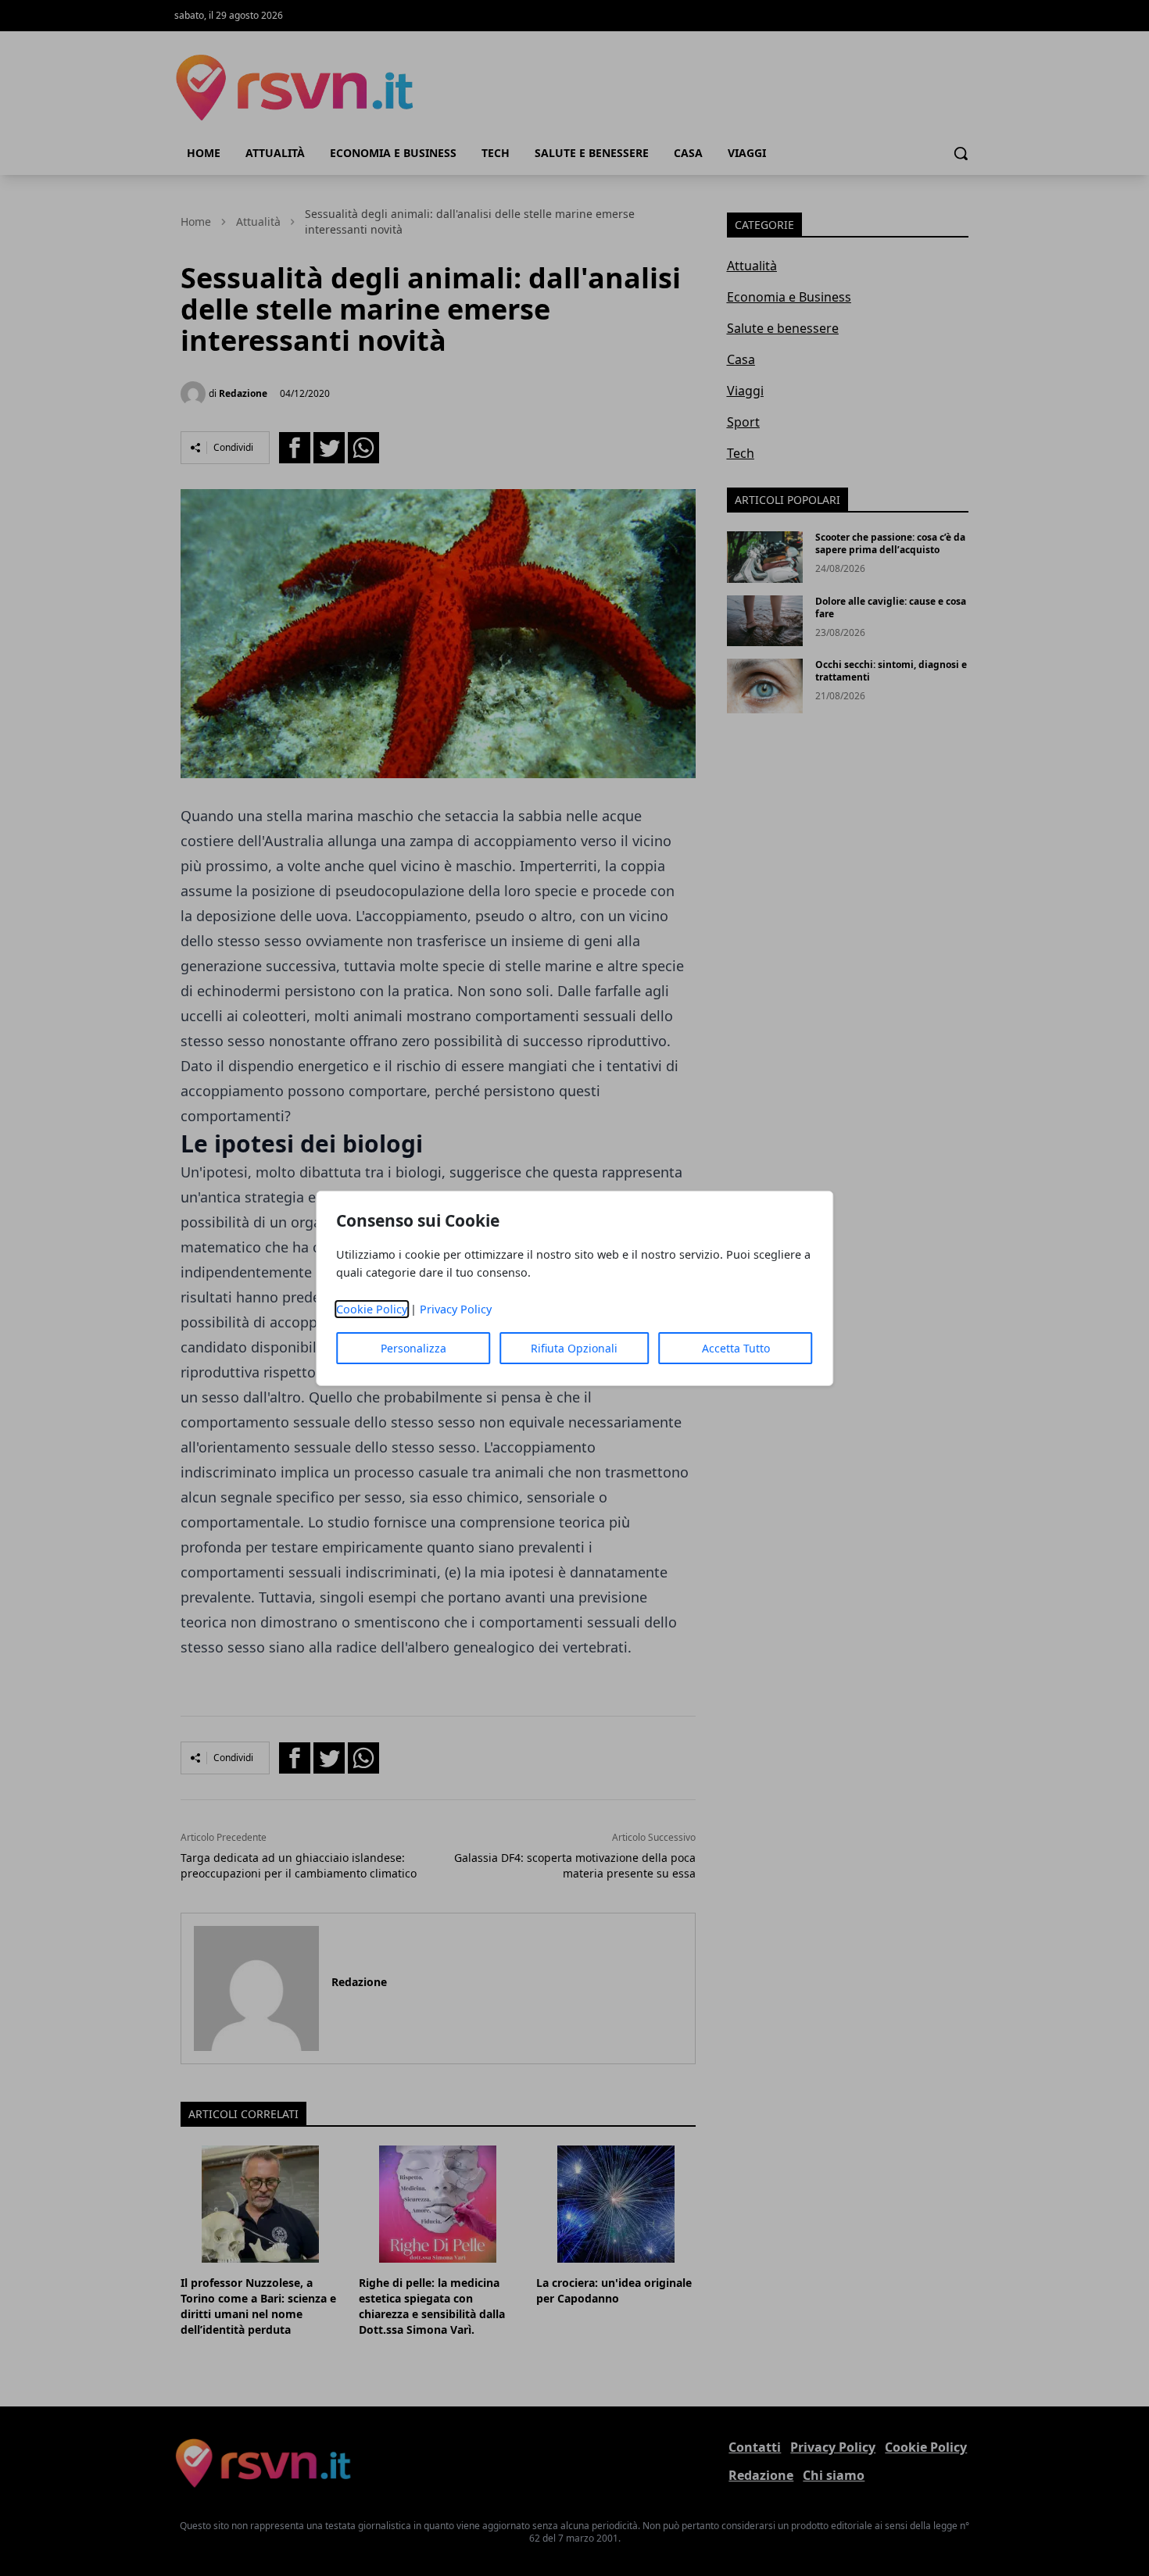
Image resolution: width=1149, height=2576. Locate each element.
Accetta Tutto (736, 1348)
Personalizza (413, 1348)
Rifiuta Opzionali (574, 1348)
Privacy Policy (456, 1309)
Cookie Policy (372, 1309)
